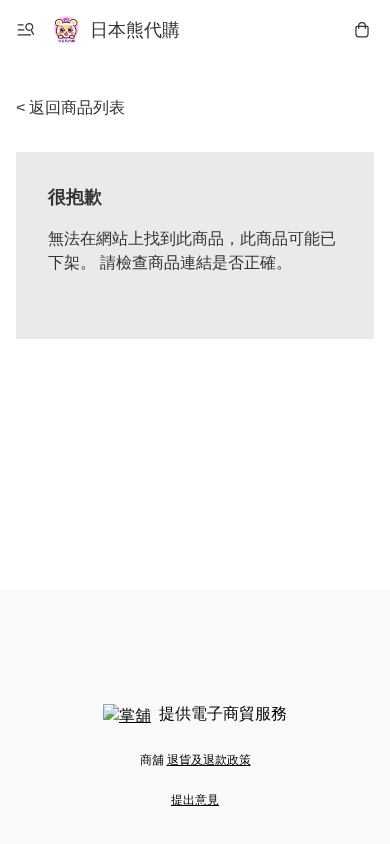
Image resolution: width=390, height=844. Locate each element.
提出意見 (195, 800)
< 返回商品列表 (70, 107)
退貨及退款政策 (209, 760)
